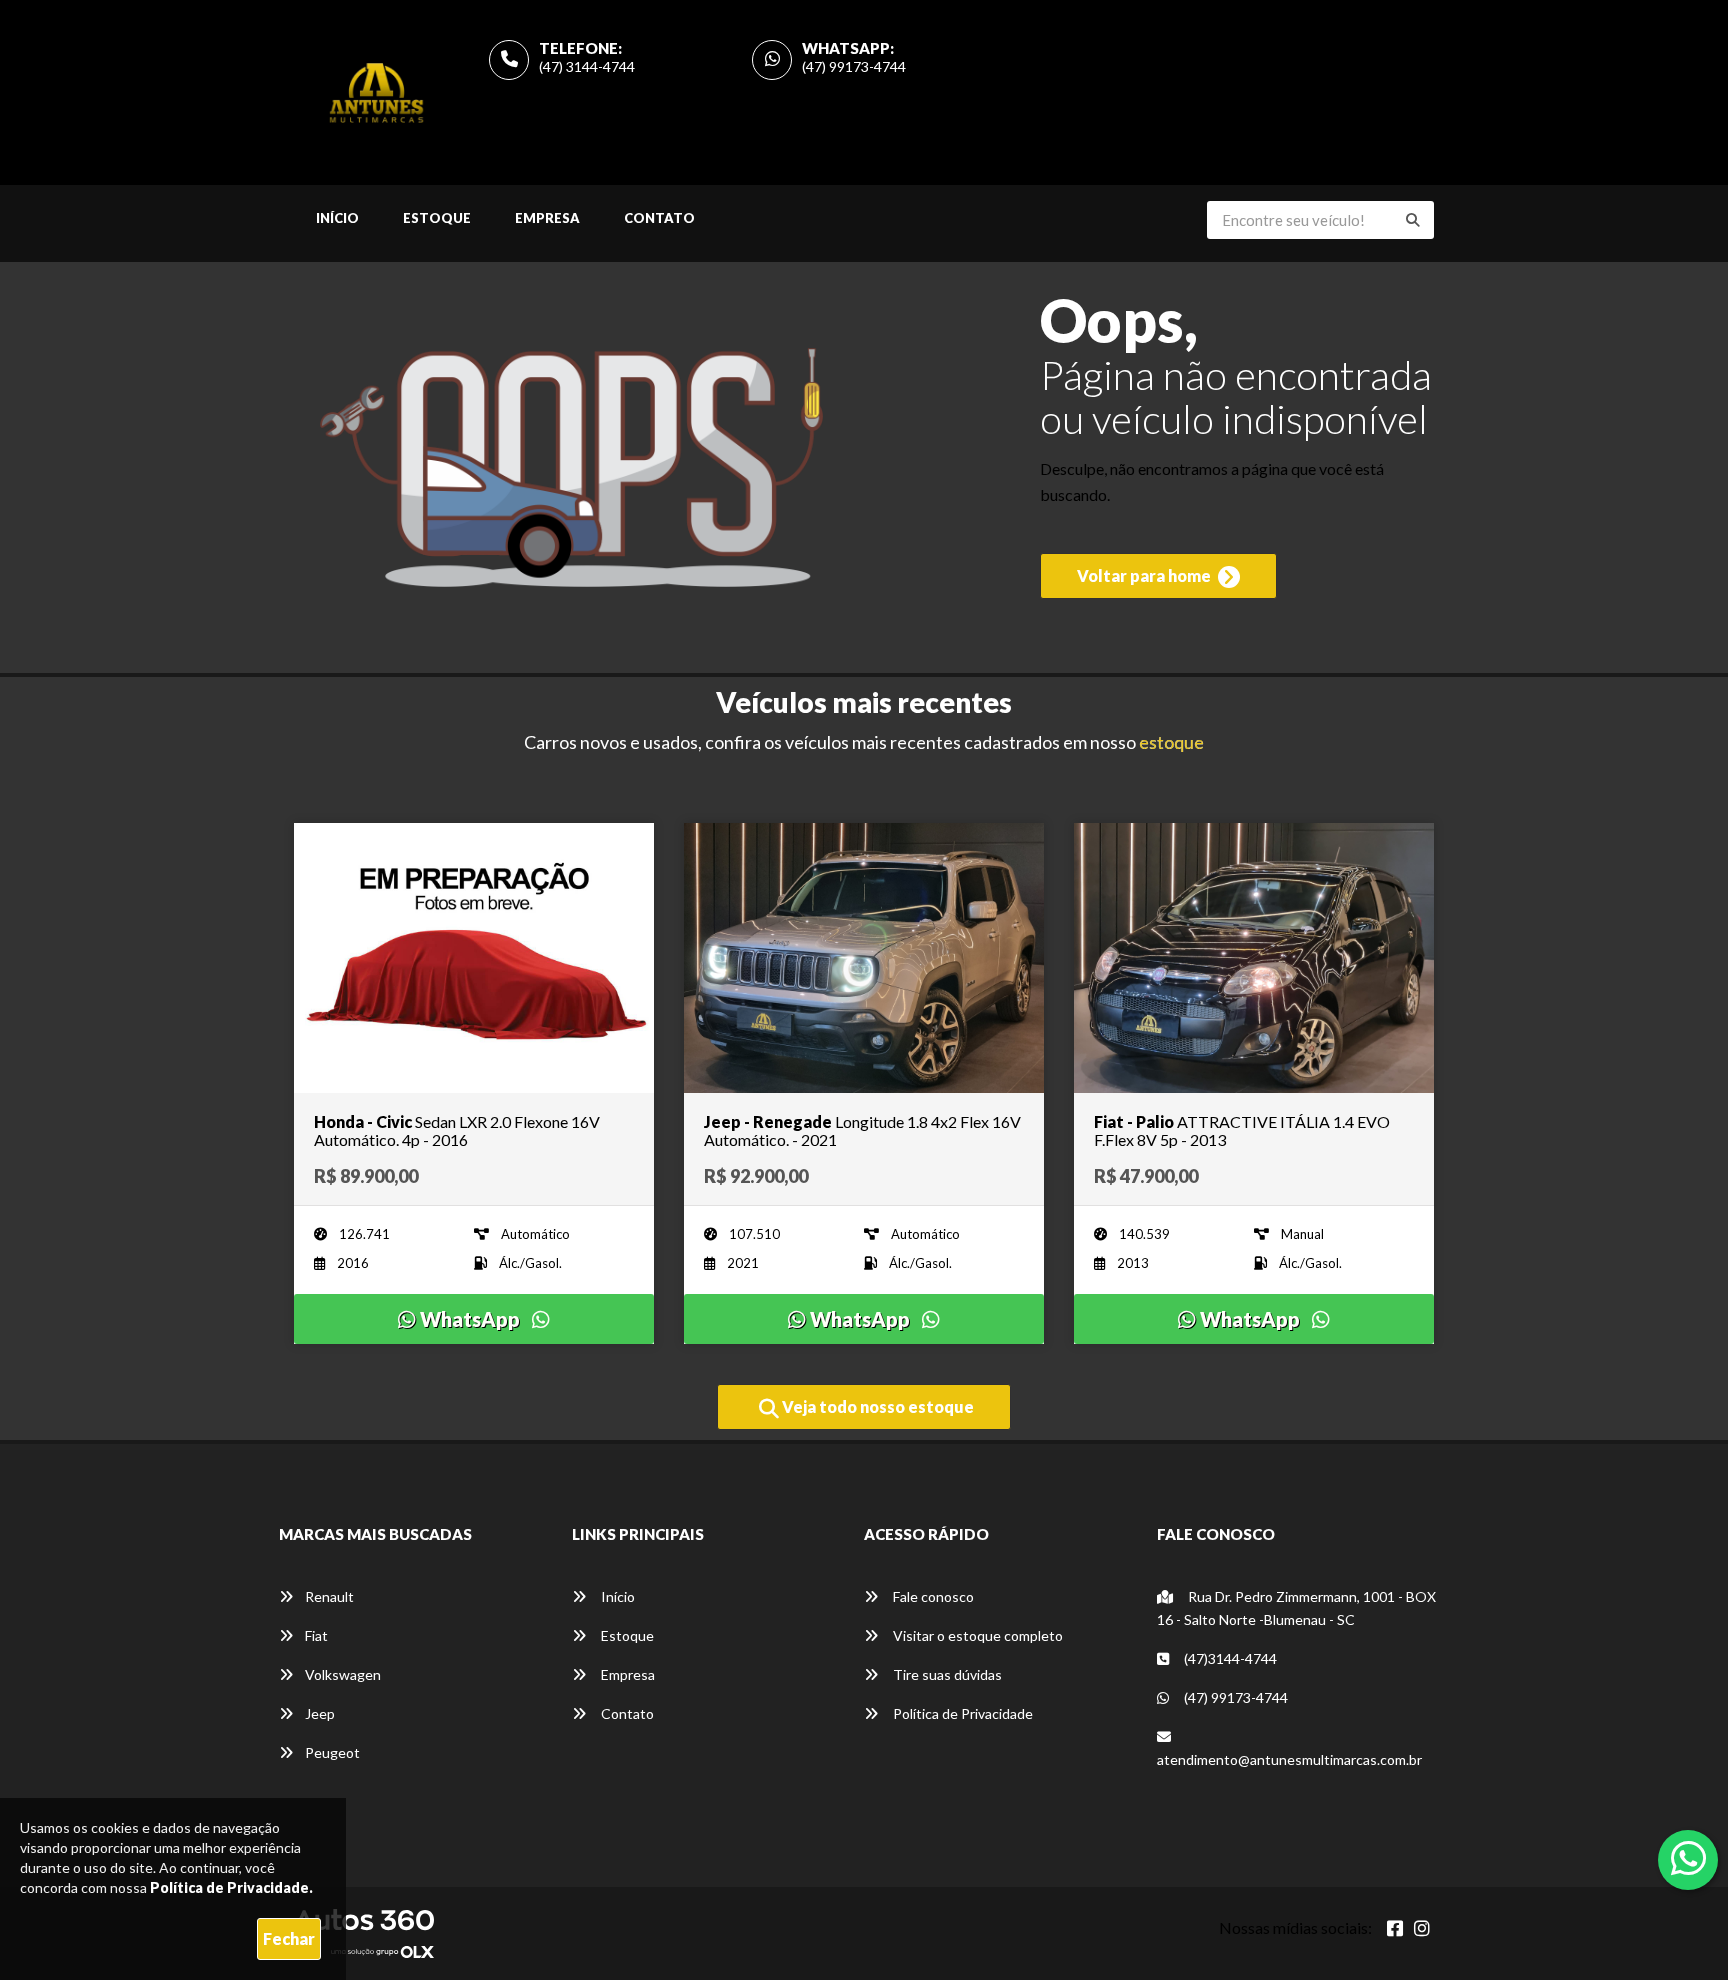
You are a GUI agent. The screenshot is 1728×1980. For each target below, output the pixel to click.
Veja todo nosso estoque (876, 1406)
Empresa (547, 218)
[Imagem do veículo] (474, 958)
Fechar (289, 1938)
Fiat (316, 1635)
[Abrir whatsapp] (1688, 1858)
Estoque (437, 218)
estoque (1171, 742)
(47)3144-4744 (1229, 1658)
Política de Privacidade (961, 1713)
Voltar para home (1145, 575)
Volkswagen (343, 1674)
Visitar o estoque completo (976, 1635)
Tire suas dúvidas (946, 1674)
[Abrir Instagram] (1422, 1928)
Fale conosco (932, 1596)
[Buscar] (1413, 220)
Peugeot (332, 1752)
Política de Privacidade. (231, 1887)
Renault (329, 1596)
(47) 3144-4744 (587, 66)
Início (337, 218)
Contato (659, 218)
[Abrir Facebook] (1395, 1928)
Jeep (320, 1713)
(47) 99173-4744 (854, 66)
